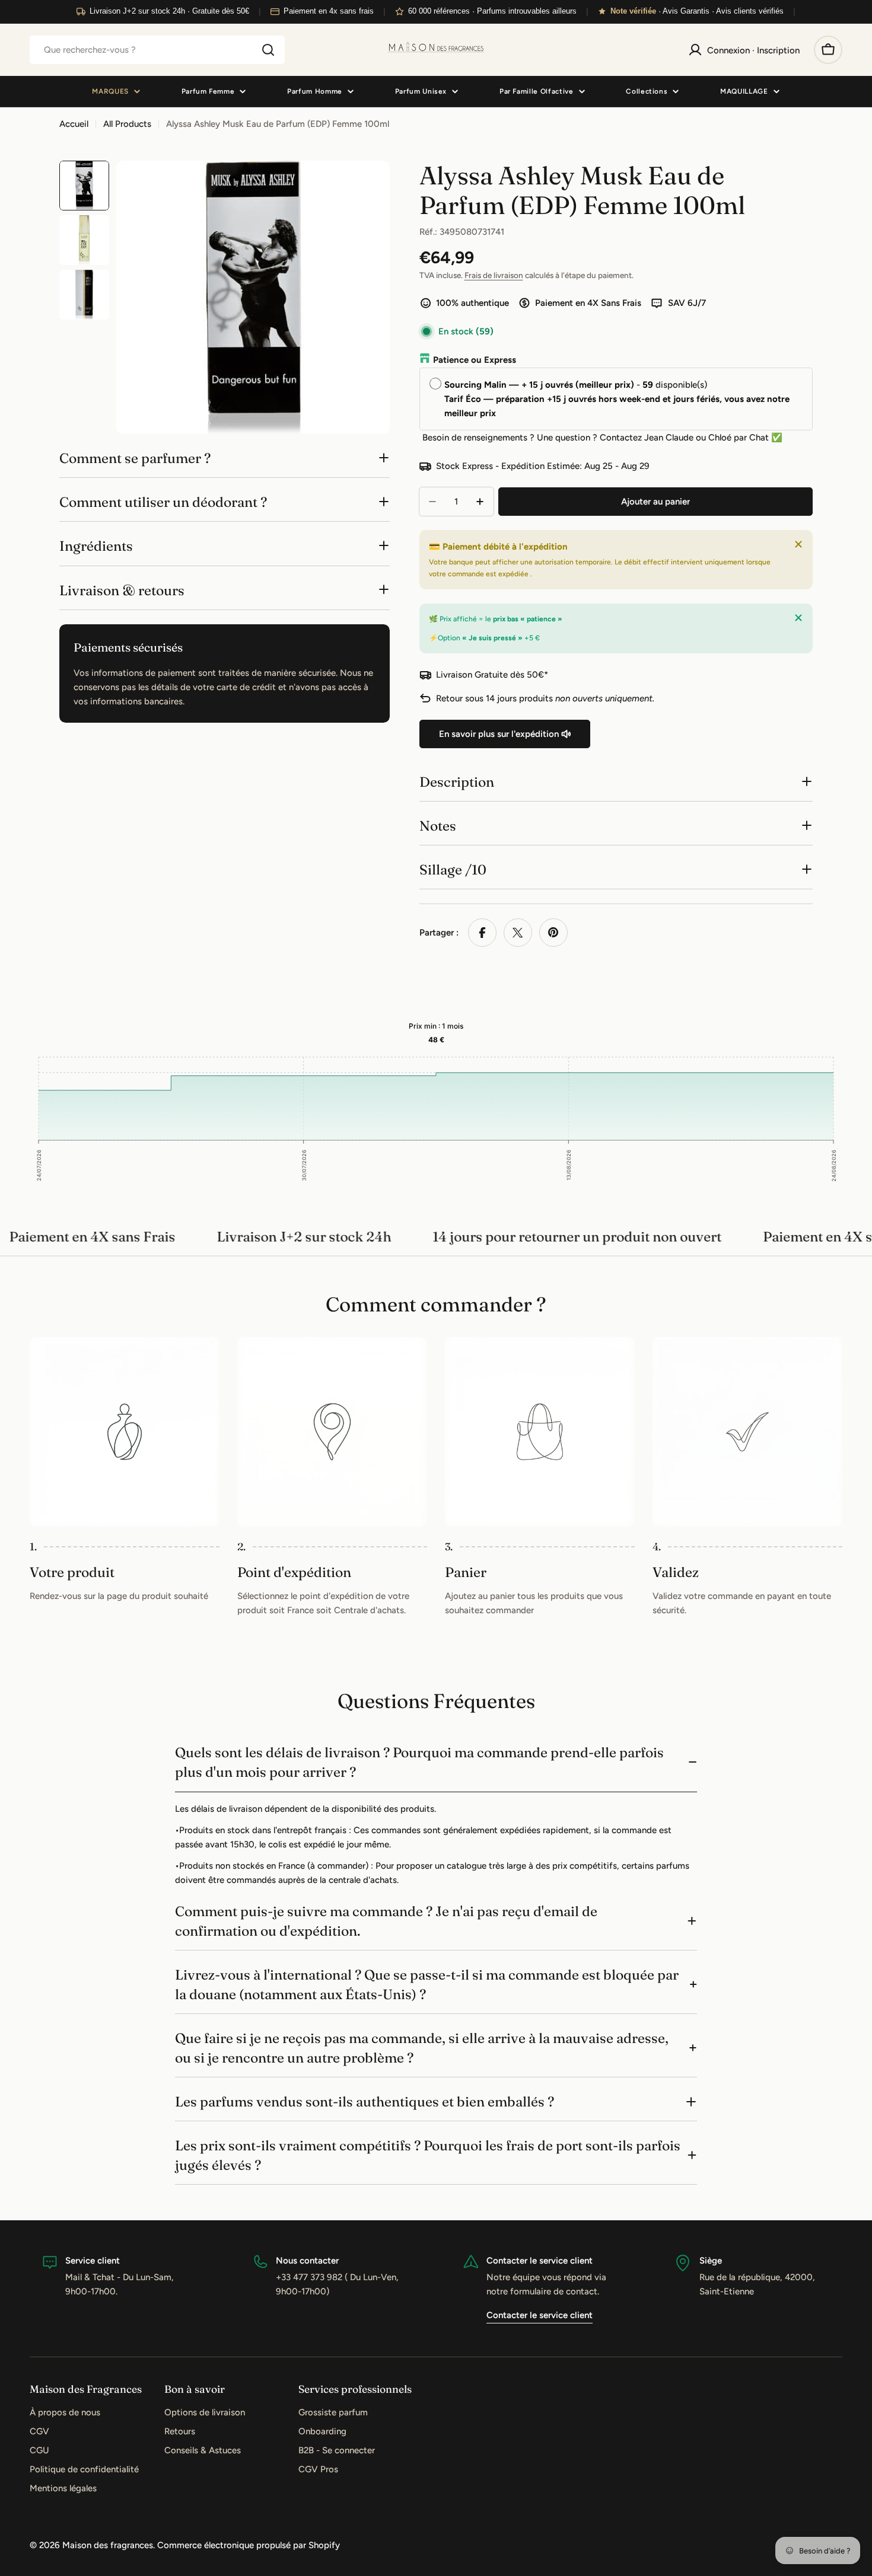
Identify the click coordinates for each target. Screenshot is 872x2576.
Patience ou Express (475, 360)
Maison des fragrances (108, 2545)
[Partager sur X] (518, 933)
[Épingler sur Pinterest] (553, 933)
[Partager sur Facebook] (482, 933)
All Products (127, 124)
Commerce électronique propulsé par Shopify (249, 2545)
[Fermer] (798, 544)
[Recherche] (268, 50)
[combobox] (157, 50)
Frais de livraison (494, 275)
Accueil (74, 124)
